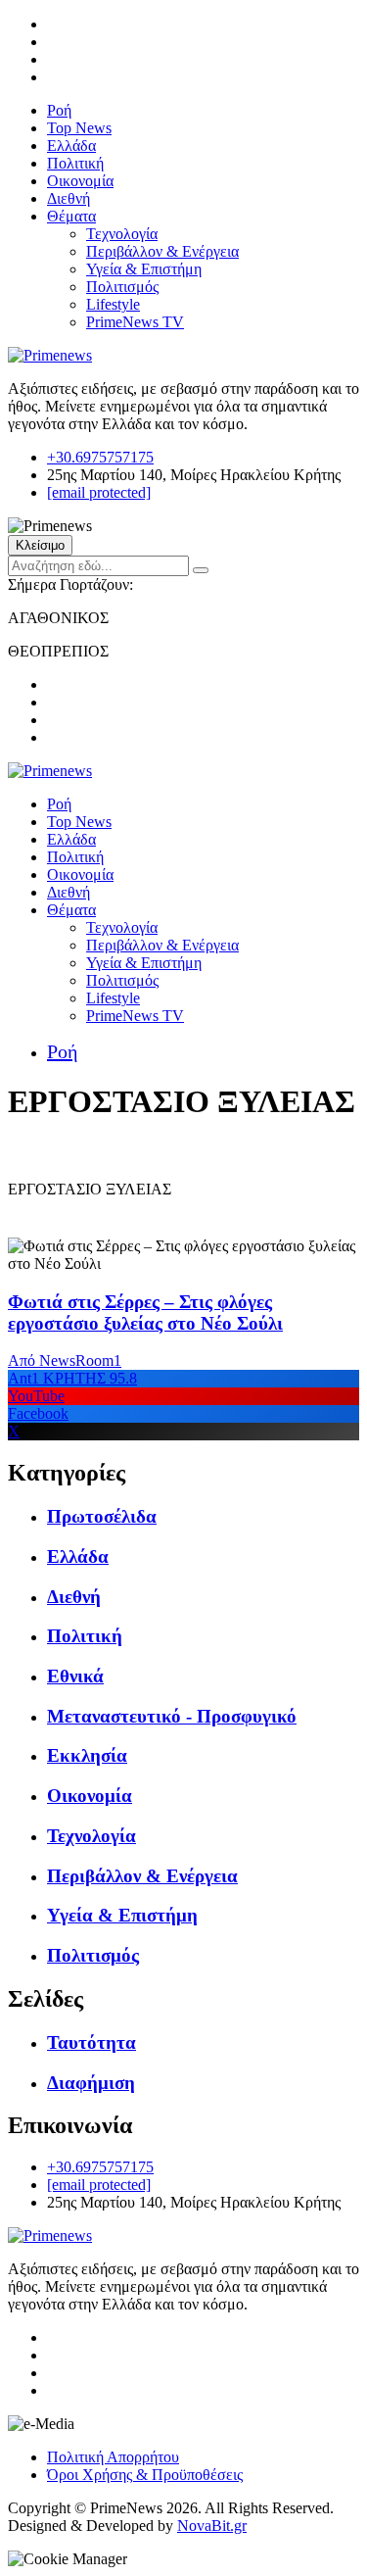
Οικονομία (80, 181)
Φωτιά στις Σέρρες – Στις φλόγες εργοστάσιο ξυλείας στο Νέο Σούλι (145, 1312)
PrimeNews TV (135, 322)
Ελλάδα (71, 146)
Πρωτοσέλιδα (102, 1516)
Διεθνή (69, 198)
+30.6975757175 (100, 457)
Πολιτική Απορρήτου (113, 2457)
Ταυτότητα (92, 2042)
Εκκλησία (87, 1755)
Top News (79, 128)
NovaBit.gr (212, 2526)
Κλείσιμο (40, 545)
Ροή (59, 110)
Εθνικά (75, 1676)
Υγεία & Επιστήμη (144, 269)
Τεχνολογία (122, 234)
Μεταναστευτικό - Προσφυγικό (172, 1716)
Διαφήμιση (91, 2083)
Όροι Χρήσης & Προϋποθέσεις (145, 2475)
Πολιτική (75, 163)
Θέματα (71, 216)
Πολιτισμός (122, 287)
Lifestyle (113, 304)
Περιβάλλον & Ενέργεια (162, 251)
